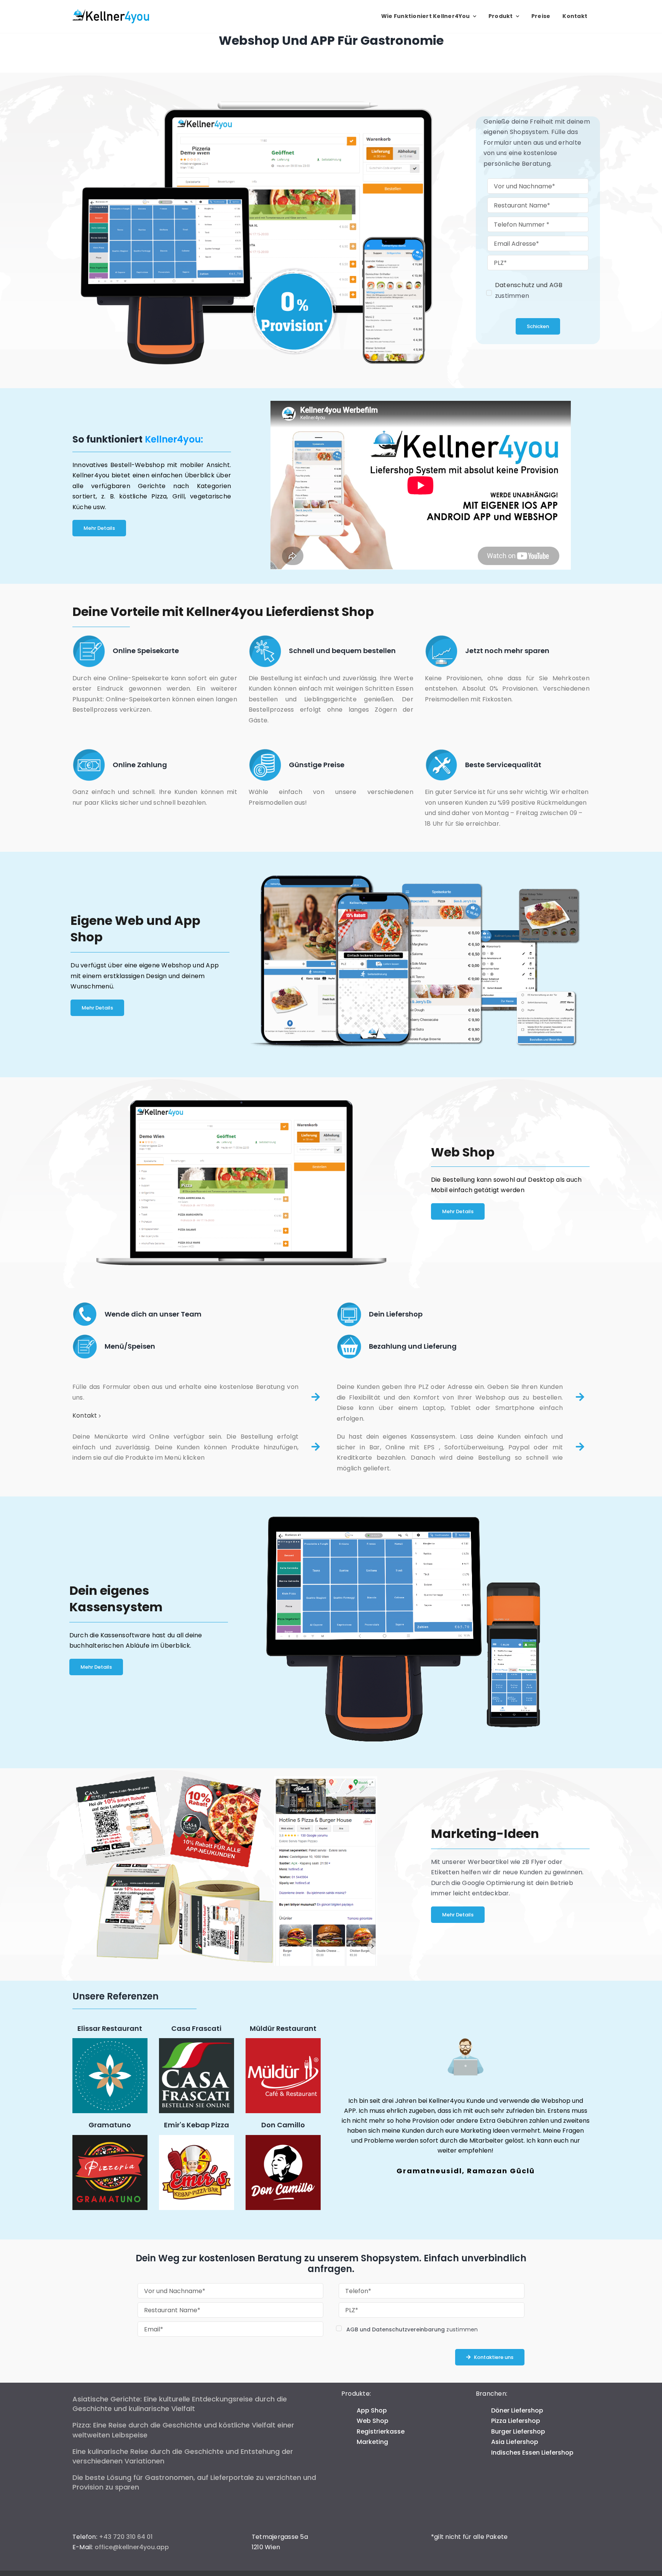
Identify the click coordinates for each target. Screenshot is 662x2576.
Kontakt (85, 1415)
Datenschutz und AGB (529, 285)
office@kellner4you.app (132, 2547)
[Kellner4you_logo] (111, 12)
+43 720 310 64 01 (126, 2537)
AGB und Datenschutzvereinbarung (396, 2329)
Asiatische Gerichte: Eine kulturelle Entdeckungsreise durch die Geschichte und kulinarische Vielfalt (180, 2404)
